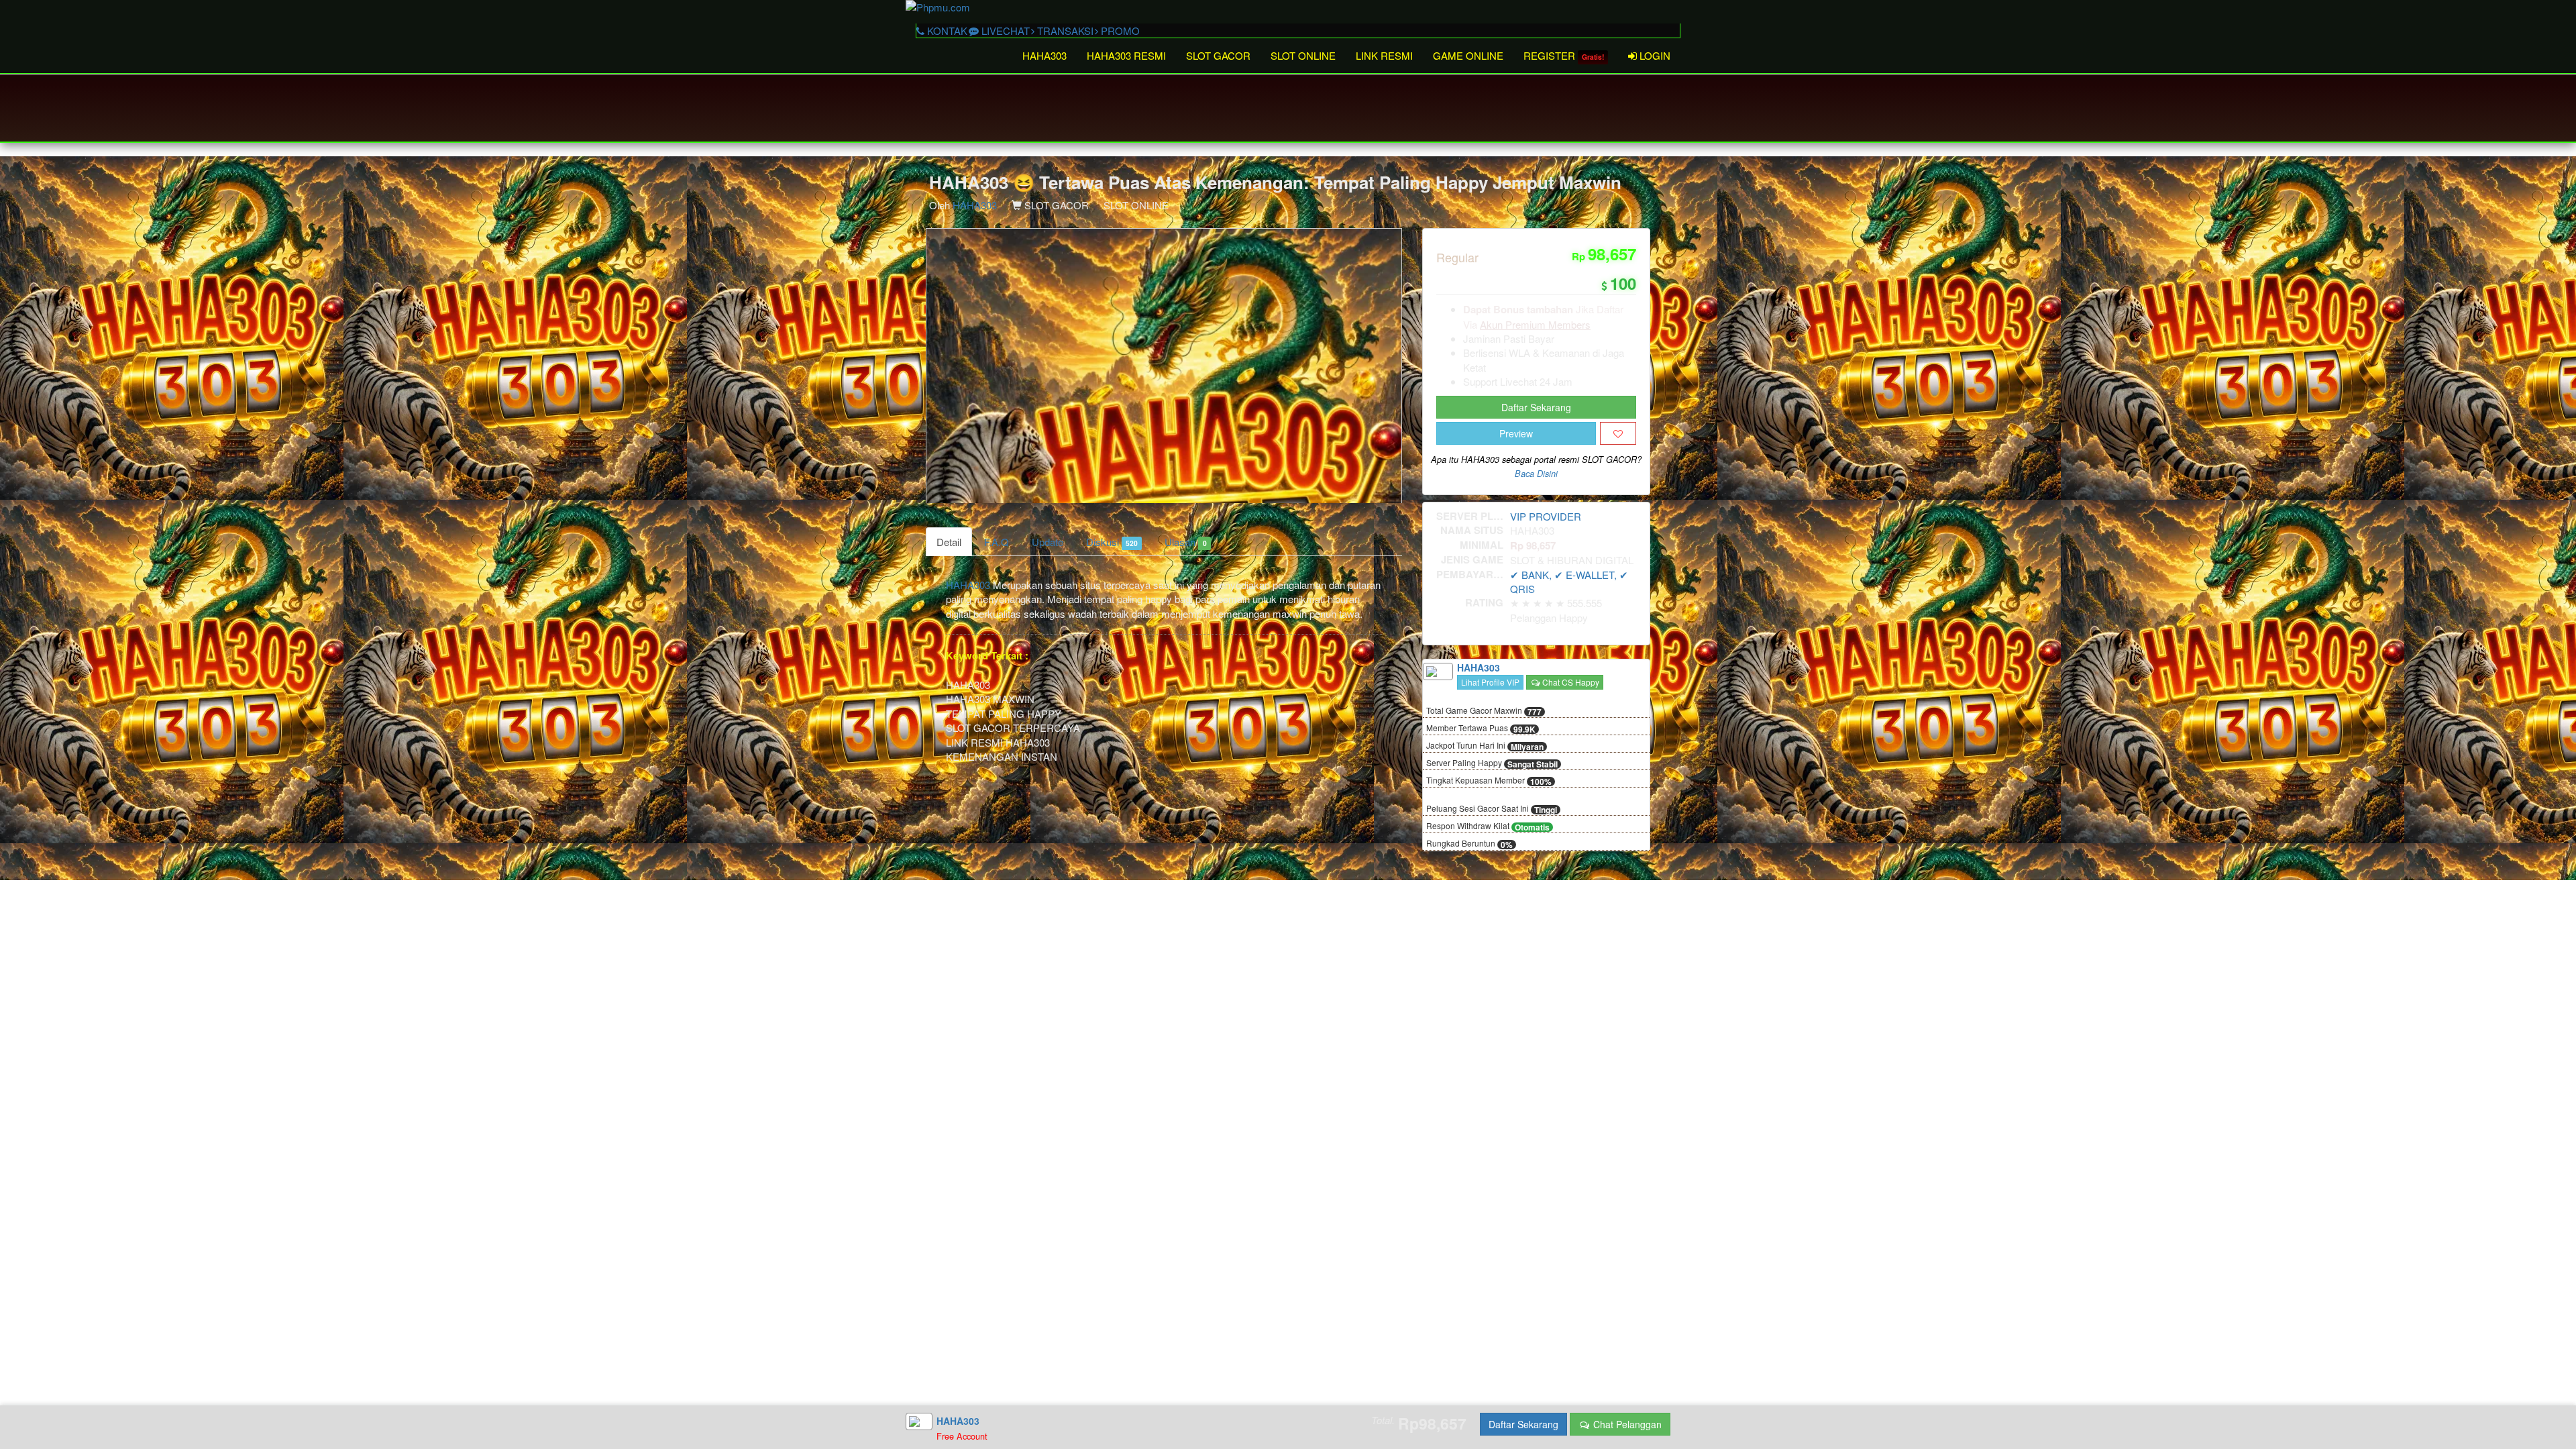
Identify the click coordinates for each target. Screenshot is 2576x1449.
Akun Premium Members (1535, 324)
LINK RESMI (1384, 55)
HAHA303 (1044, 55)
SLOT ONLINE (1303, 55)
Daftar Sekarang (1536, 407)
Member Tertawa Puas (1481, 729)
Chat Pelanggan (1626, 1424)
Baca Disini (1536, 474)
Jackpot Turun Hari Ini (1485, 746)
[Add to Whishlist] (1618, 433)
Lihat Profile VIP (1490, 682)
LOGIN (1654, 55)
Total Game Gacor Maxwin (1484, 711)
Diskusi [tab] (1112, 542)
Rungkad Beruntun (1469, 844)
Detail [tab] (949, 542)
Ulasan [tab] (1185, 542)
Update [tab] (1048, 542)
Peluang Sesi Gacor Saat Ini (1492, 809)
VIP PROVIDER (1546, 516)
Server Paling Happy (1492, 763)
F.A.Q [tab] (997, 542)
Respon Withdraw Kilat (1488, 826)
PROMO (1119, 31)
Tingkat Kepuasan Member (1489, 781)
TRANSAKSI (1064, 31)
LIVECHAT (1004, 31)
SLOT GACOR (1218, 55)
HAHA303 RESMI (1126, 55)
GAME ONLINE (1468, 55)
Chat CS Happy (1570, 682)
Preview (1516, 433)
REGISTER (1564, 55)
